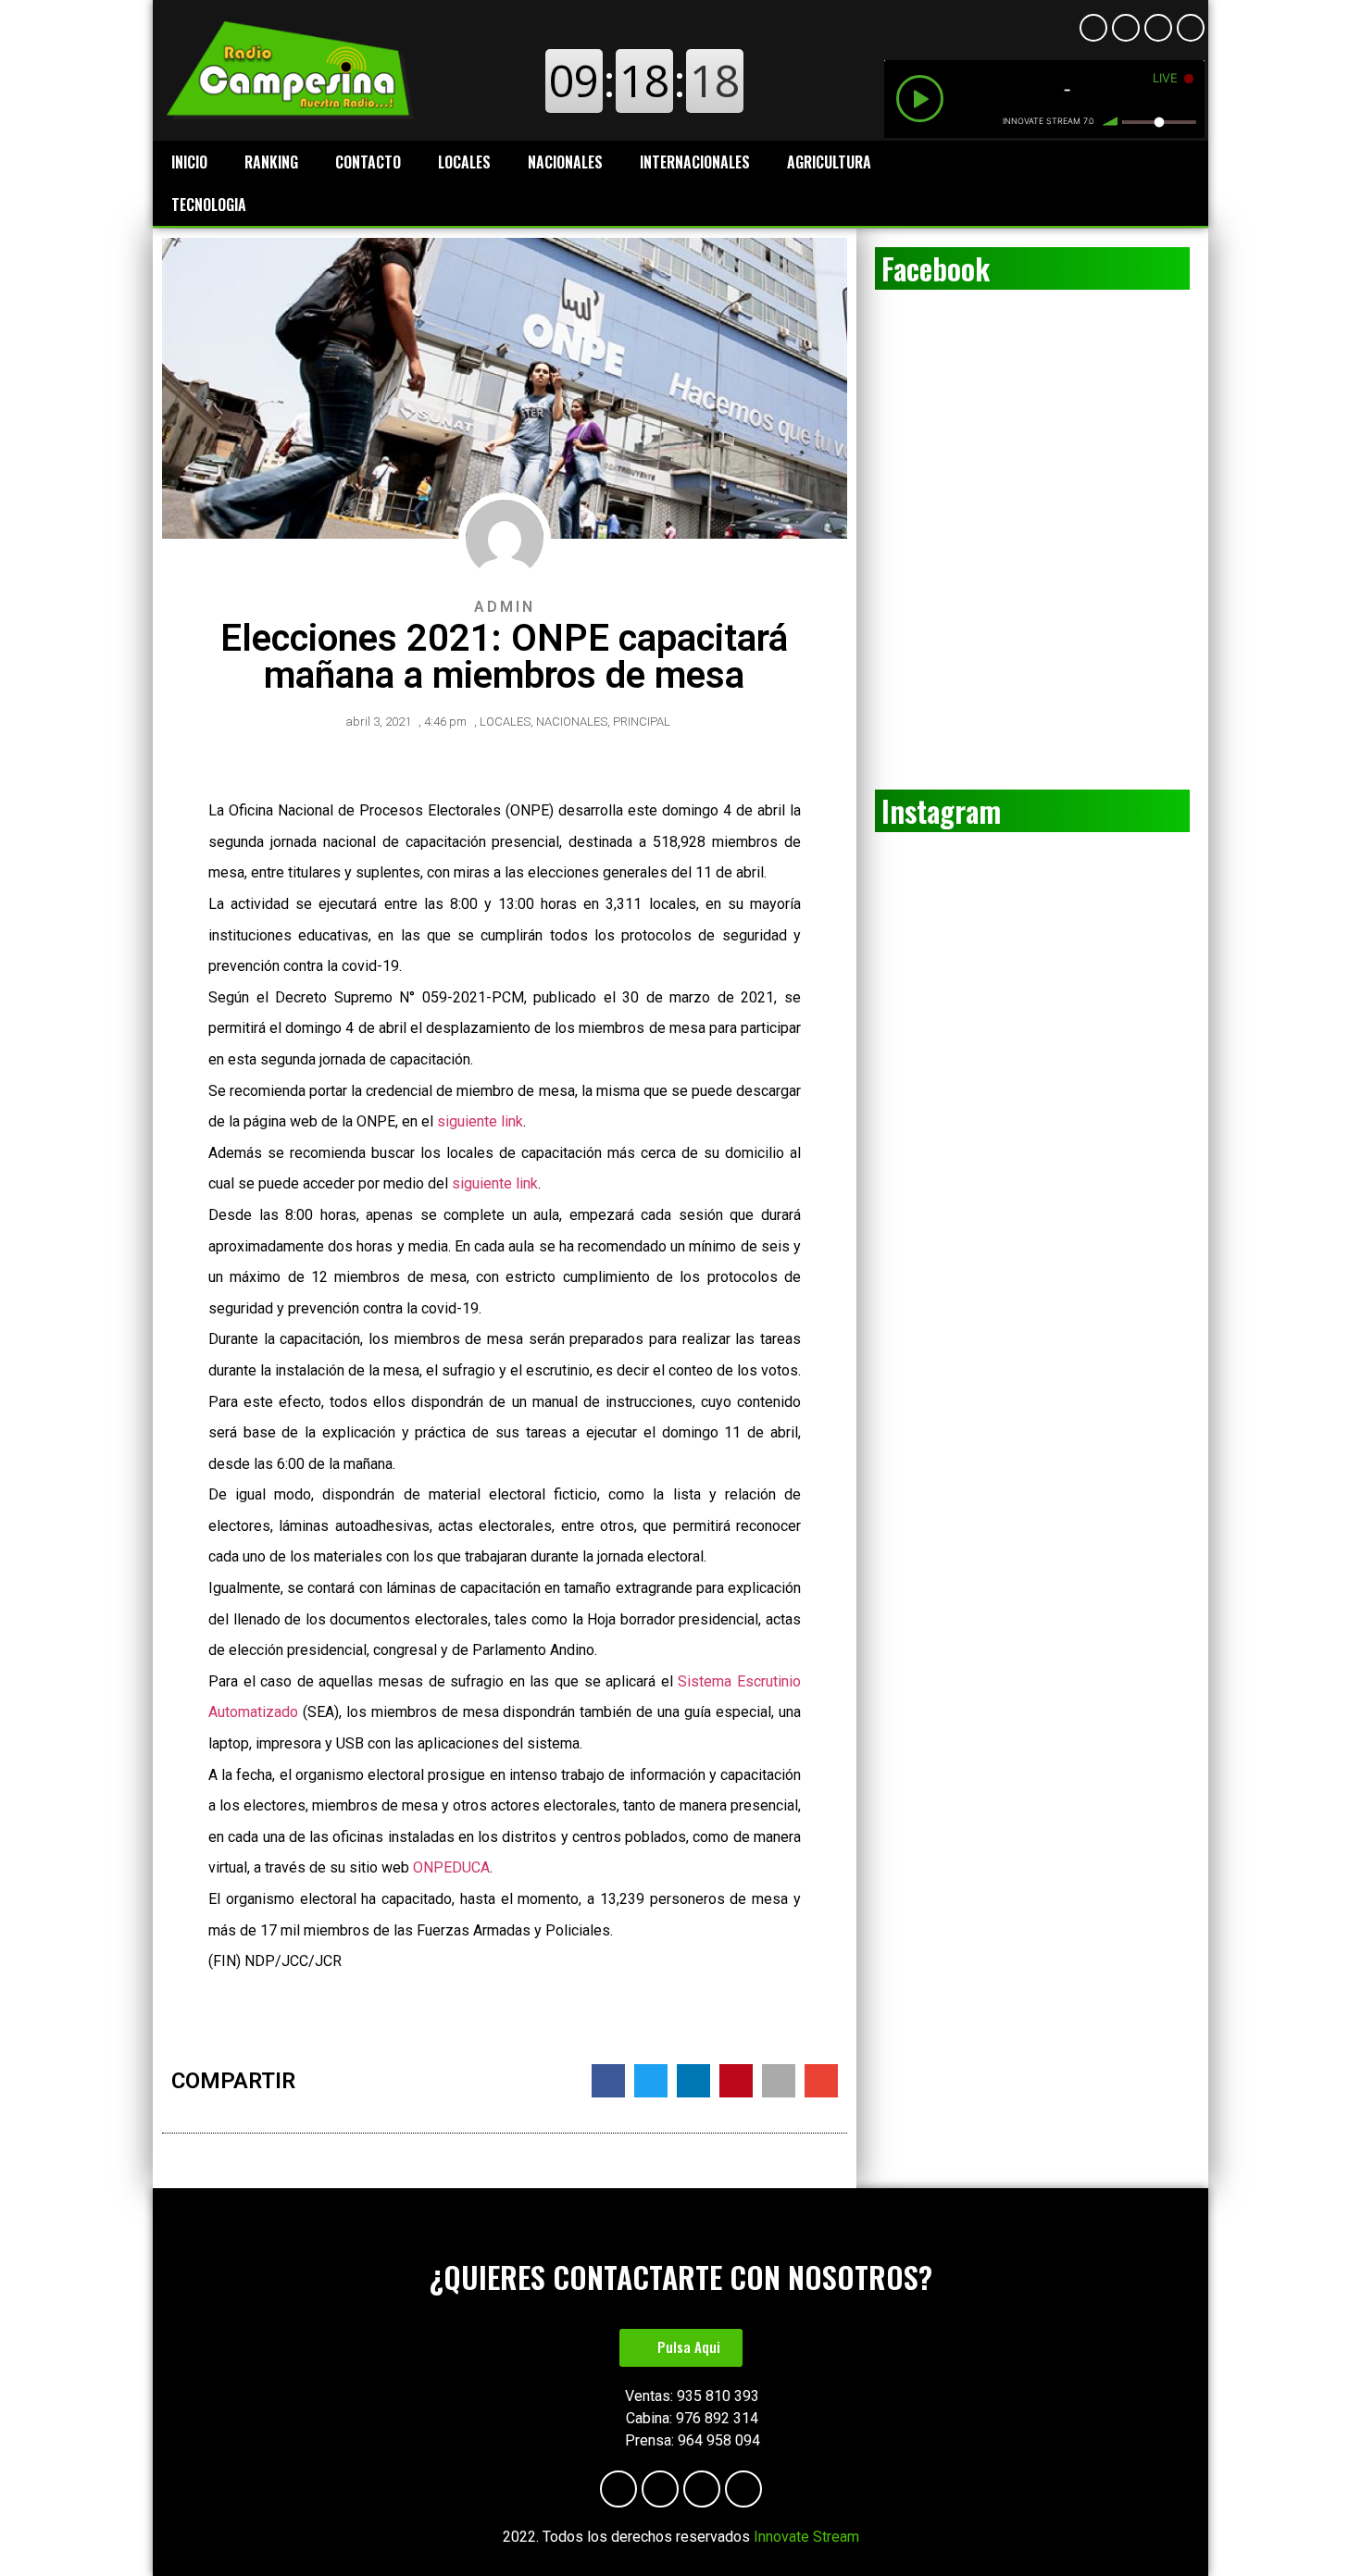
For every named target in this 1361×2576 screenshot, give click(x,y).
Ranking (271, 162)
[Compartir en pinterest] (736, 2081)
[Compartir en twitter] (651, 2081)
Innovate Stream (806, 2537)
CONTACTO (368, 162)
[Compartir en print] (779, 2081)
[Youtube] (1126, 28)
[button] (681, 2348)
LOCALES (464, 162)
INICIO (189, 162)
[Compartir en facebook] (608, 2081)
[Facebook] (1093, 28)
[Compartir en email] (821, 2081)
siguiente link (480, 1121)
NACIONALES (565, 162)
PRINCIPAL (642, 722)
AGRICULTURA (829, 162)
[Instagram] (1158, 28)
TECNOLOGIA (209, 205)
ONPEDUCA (451, 1867)
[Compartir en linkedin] (693, 2081)
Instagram (941, 810)
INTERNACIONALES (695, 162)
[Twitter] (1191, 28)
